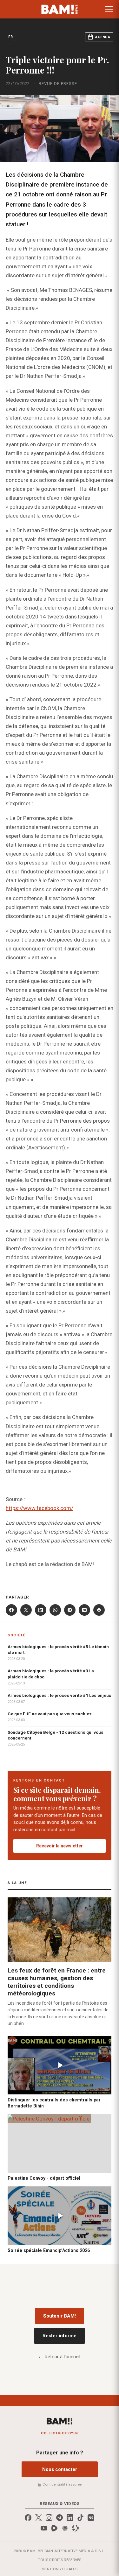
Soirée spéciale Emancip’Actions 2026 (49, 2250)
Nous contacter (60, 2469)
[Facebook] (11, 1610)
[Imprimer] (99, 1610)
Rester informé (60, 2336)
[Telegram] (70, 1610)
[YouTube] (44, 2528)
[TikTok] (80, 2518)
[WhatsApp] (55, 1610)
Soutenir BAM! (60, 2316)
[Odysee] (75, 2528)
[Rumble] (54, 2528)
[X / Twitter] (39, 2518)
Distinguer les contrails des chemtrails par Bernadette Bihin (54, 2103)
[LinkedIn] (41, 1610)
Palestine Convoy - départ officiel (44, 2178)
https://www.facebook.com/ (40, 1508)
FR (10, 37)
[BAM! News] (60, 9)
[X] (26, 1610)
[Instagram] (49, 2518)
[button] (109, 9)
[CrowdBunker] (65, 2528)
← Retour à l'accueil (60, 2357)
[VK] (84, 1610)
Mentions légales (60, 2569)
